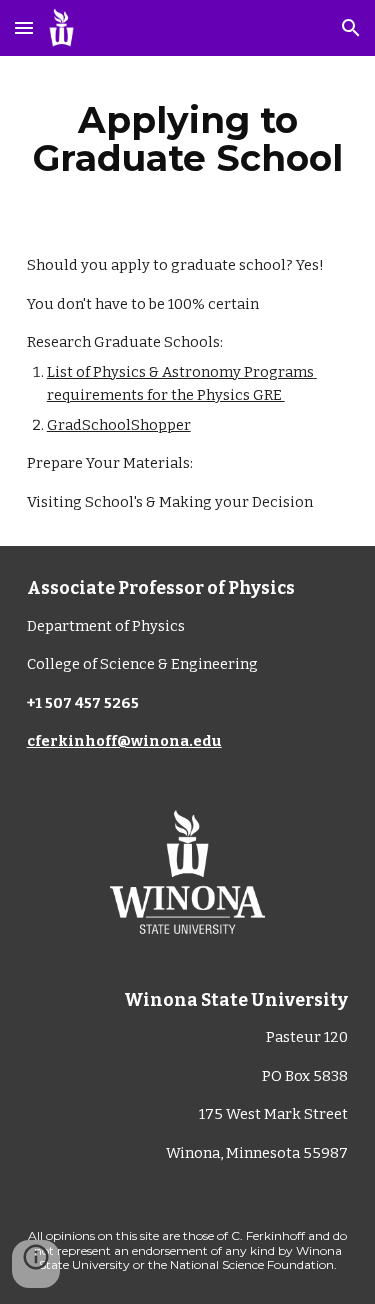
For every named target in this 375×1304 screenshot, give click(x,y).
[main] (188, 139)
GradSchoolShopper (119, 425)
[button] (24, 27)
